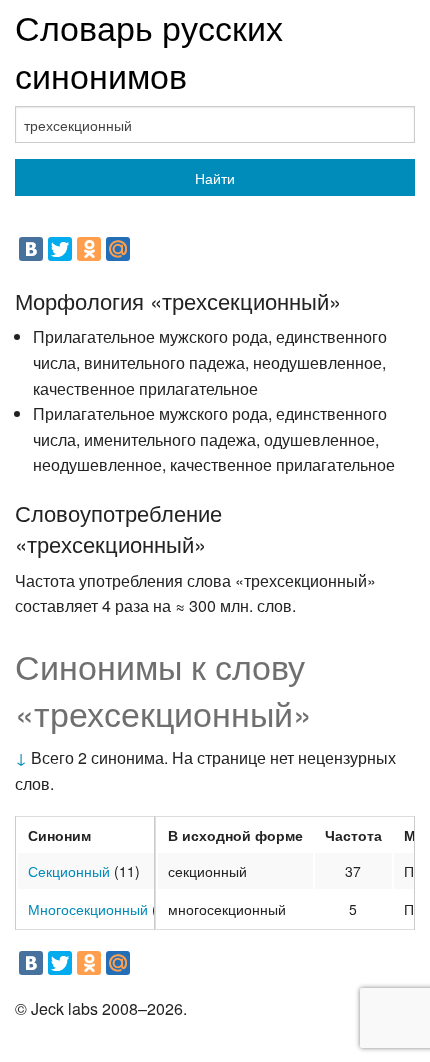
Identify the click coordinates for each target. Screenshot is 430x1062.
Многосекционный (88, 909)
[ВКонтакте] (31, 249)
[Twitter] (60, 249)
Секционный (69, 871)
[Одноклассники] (89, 249)
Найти (215, 178)
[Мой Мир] (118, 249)
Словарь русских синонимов (149, 50)
